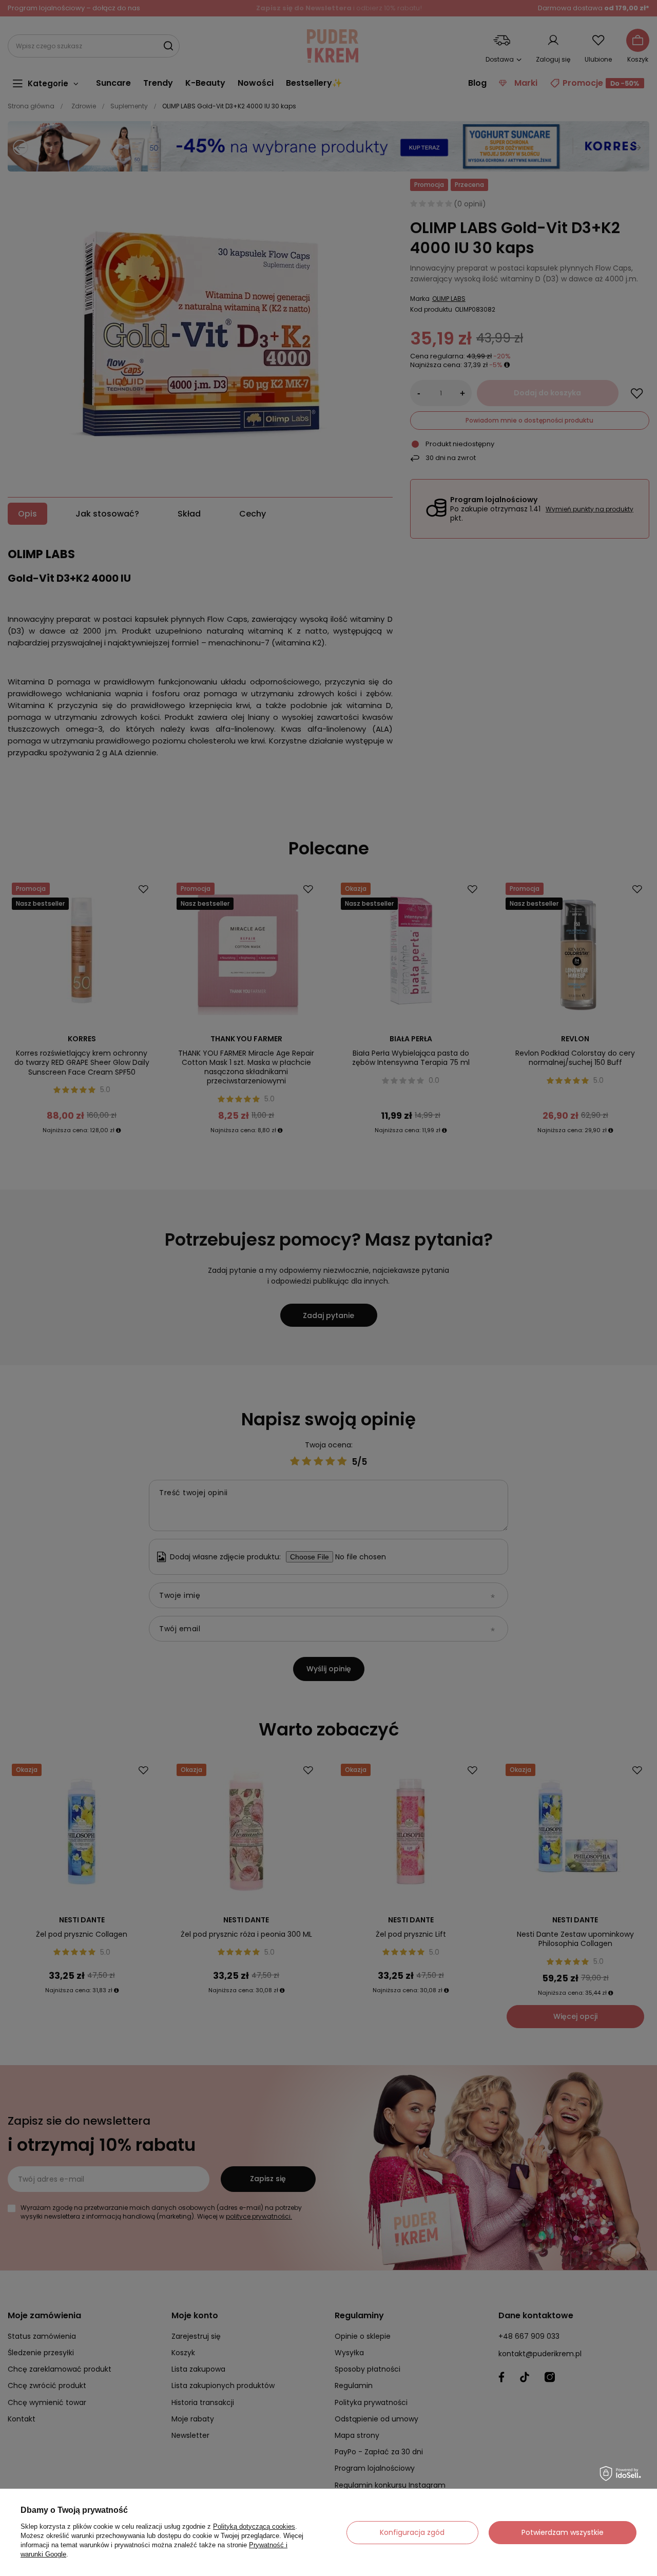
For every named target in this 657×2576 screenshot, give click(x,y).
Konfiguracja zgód (412, 2532)
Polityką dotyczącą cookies (254, 2526)
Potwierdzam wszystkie (563, 2532)
